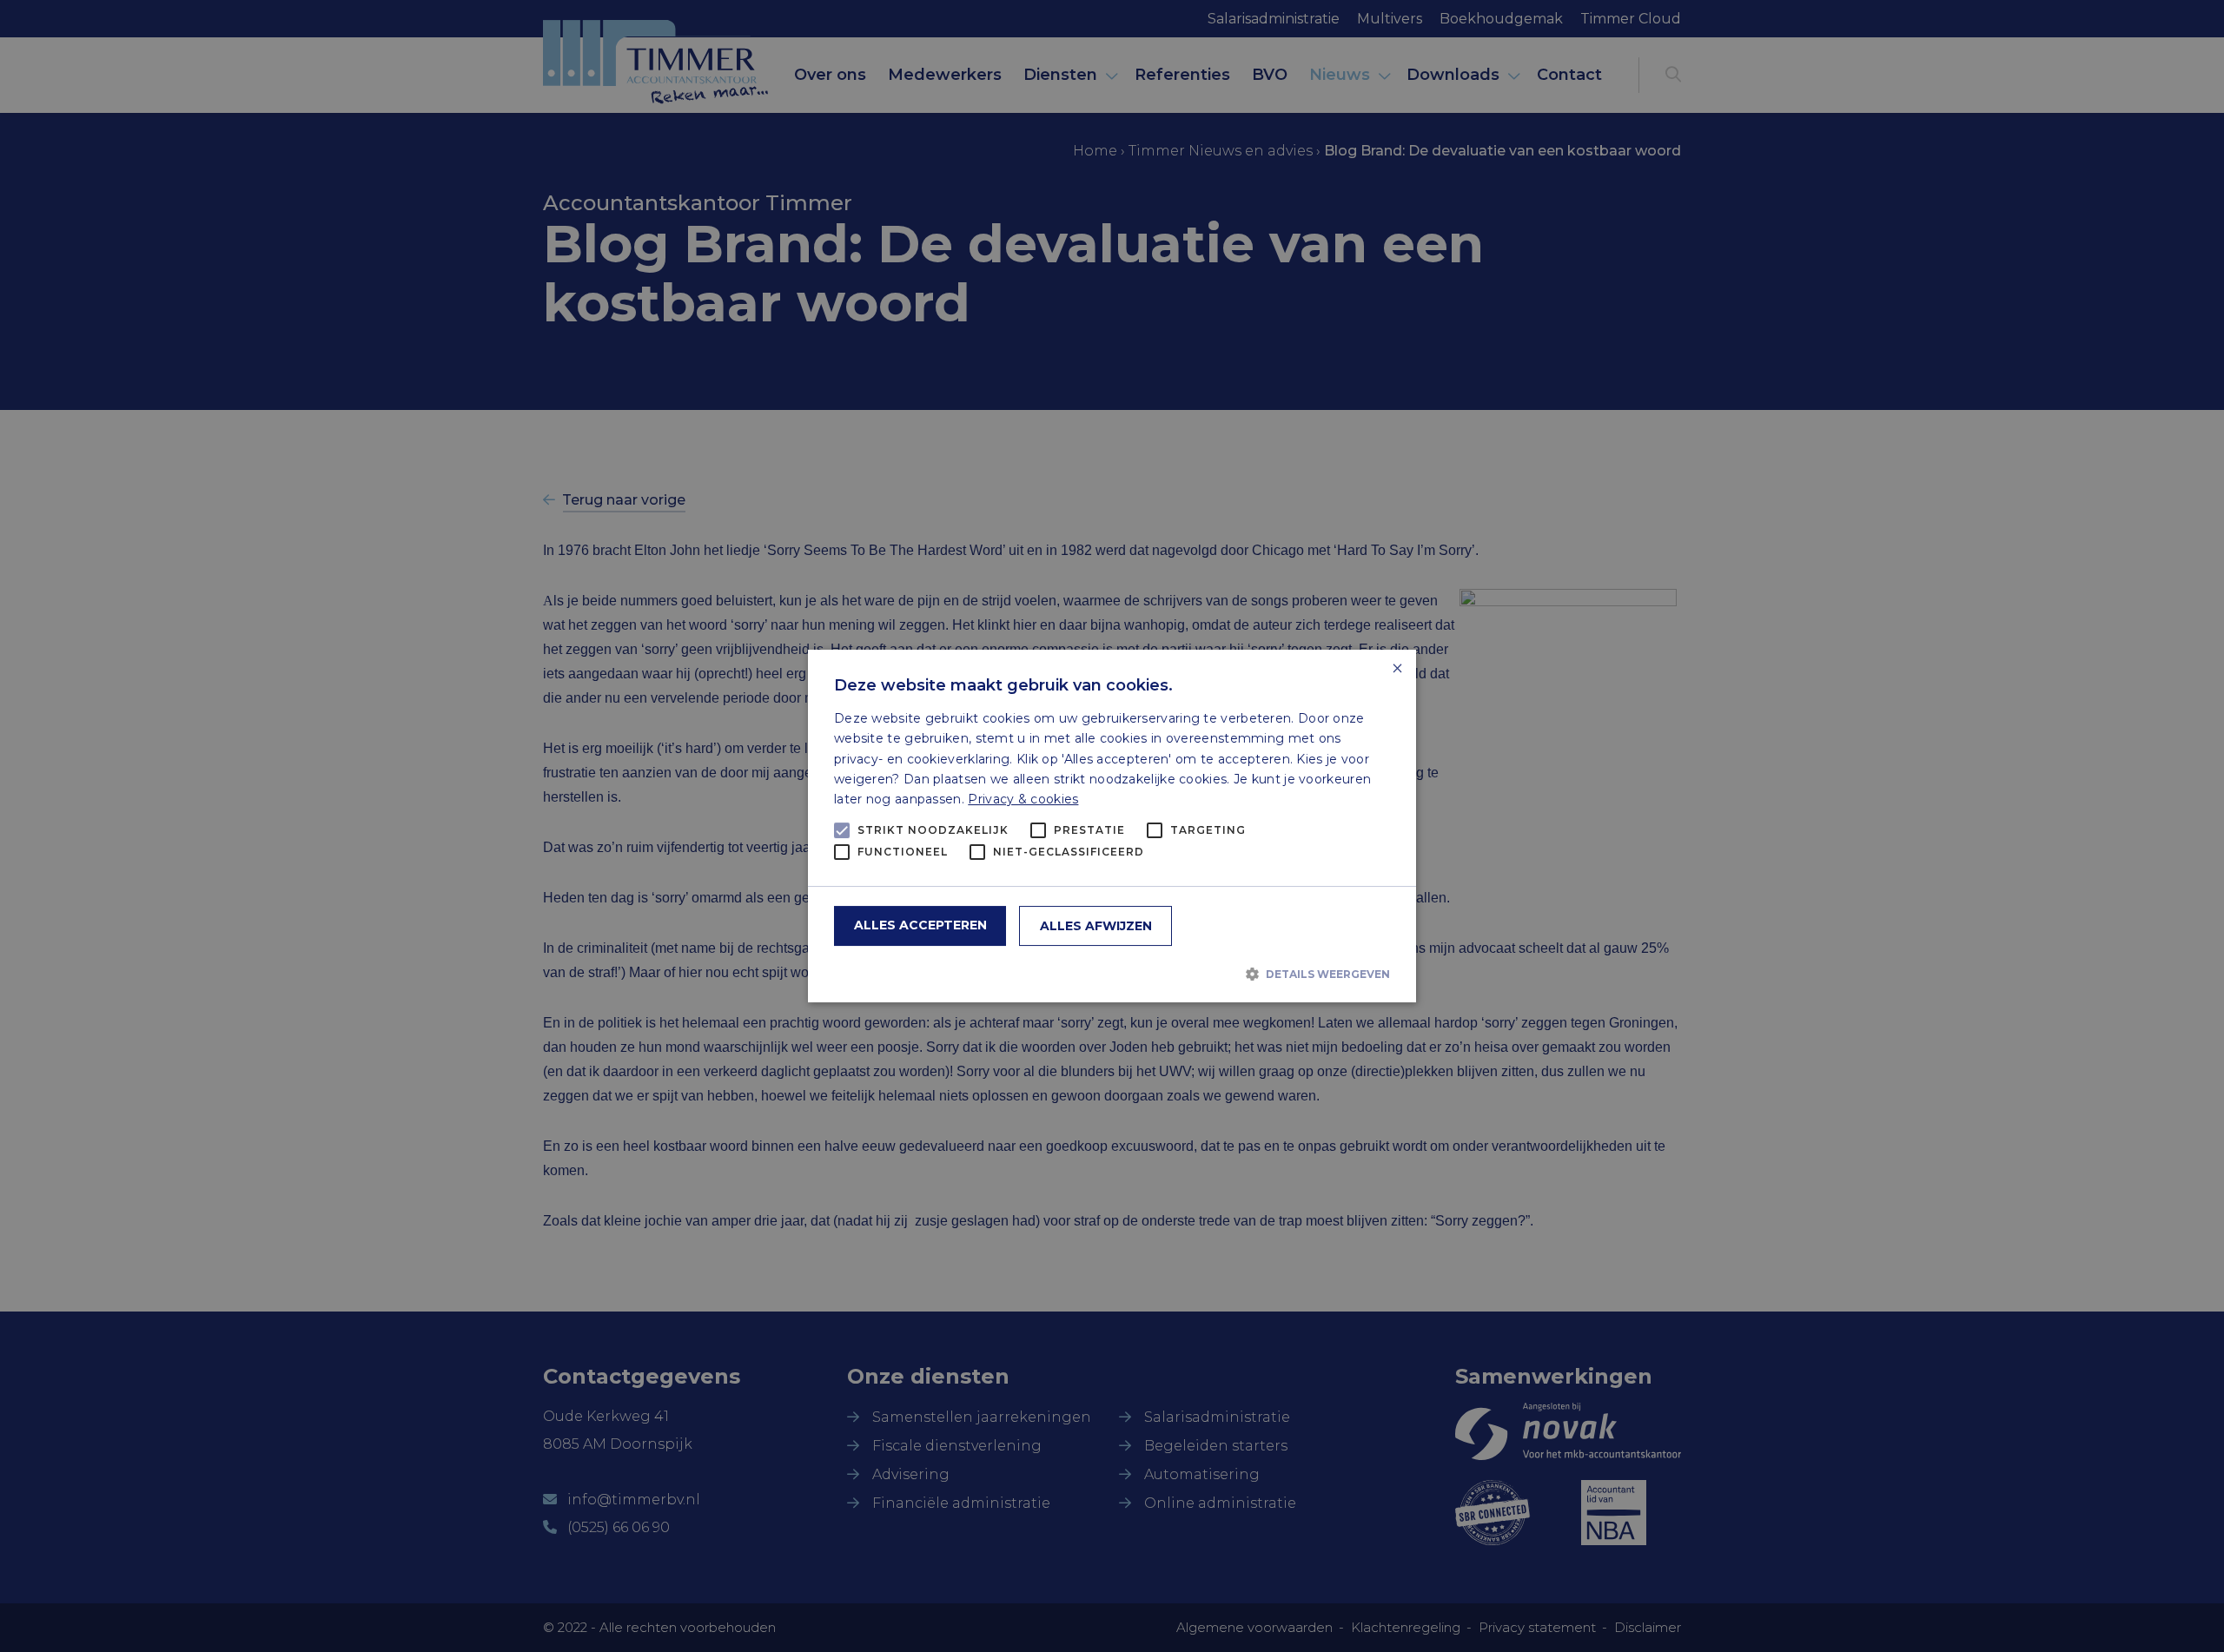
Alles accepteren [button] (920, 925)
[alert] (1112, 826)
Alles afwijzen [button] (1096, 926)
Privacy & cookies (1023, 799)
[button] (1112, 974)
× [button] (1397, 669)
